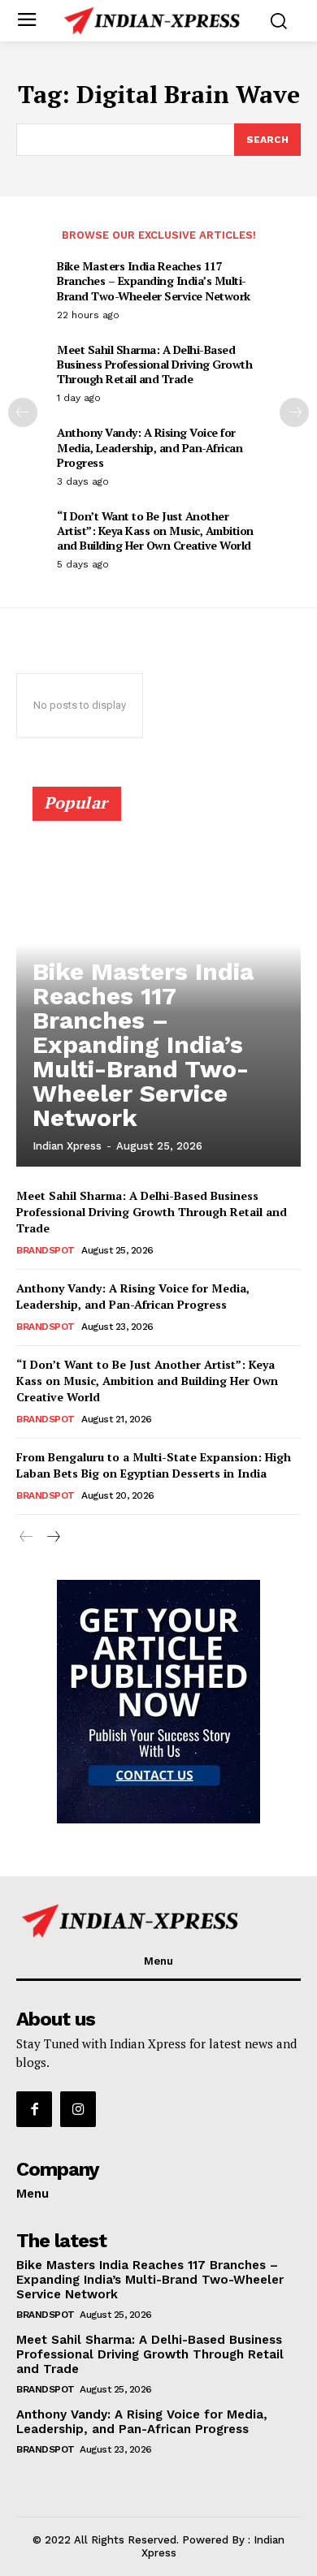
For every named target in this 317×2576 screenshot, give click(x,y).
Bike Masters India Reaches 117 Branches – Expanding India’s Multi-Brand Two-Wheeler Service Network (154, 280)
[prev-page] (23, 412)
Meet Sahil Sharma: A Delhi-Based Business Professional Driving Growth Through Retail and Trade (154, 364)
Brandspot (46, 1250)
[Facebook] (34, 2109)
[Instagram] (78, 2109)
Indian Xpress (67, 1146)
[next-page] (294, 412)
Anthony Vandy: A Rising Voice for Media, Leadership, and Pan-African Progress (150, 447)
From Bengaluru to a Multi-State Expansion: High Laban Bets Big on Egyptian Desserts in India (154, 1465)
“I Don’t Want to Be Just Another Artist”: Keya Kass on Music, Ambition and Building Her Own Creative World (155, 531)
